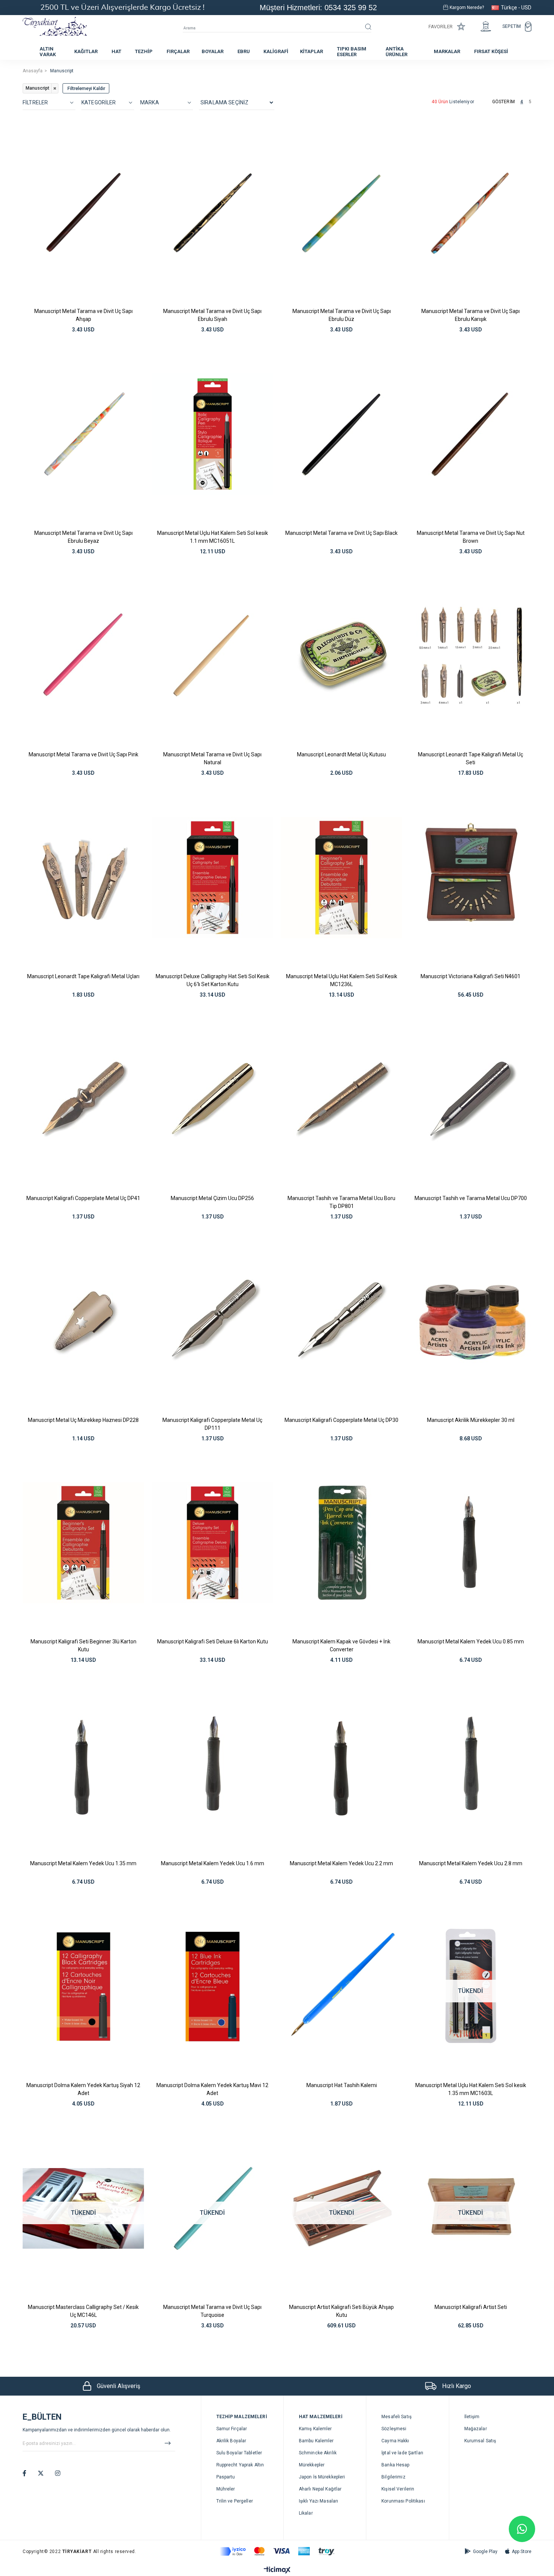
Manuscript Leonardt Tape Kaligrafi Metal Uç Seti (471, 758)
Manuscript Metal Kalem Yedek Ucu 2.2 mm (341, 1863)
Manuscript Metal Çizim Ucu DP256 (212, 1198)
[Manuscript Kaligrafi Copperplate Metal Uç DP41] (83, 1099)
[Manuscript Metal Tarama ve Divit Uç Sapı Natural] (213, 656)
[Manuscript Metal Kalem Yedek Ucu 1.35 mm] (83, 1765)
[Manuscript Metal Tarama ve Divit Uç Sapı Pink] (83, 656)
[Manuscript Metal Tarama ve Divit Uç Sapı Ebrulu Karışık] (471, 212)
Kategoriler (99, 102)
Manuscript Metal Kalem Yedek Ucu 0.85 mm (471, 1641)
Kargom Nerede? (467, 8)
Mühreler (226, 2489)
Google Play (485, 2552)
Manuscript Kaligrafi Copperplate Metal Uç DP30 (341, 1420)
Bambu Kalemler (316, 2441)
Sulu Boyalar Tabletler (239, 2453)
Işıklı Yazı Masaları (318, 2501)
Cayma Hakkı (395, 2441)
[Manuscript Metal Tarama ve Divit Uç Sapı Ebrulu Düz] (342, 212)
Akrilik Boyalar (231, 2441)
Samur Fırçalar (232, 2429)
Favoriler (441, 27)
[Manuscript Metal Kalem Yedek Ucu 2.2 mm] (342, 1765)
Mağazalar (476, 2429)
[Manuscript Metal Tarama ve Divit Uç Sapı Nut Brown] (471, 434)
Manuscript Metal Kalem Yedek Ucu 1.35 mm (83, 1863)
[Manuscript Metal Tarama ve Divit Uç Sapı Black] (342, 434)
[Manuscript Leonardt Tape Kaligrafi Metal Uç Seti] (471, 656)
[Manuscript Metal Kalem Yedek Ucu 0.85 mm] (471, 1543)
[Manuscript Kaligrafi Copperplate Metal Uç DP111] (213, 1321)
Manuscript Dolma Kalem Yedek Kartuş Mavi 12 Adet (212, 2089)
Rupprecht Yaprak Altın (240, 2465)
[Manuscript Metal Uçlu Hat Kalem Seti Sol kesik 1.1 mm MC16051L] (213, 434)
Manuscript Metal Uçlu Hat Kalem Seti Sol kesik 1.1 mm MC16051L (213, 537)
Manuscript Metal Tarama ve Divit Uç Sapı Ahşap (83, 315)
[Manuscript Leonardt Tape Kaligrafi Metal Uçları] (83, 878)
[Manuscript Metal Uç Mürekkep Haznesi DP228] (83, 1321)
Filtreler (35, 102)
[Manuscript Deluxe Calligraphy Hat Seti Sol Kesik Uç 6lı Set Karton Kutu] (213, 878)
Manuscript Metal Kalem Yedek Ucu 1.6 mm (213, 1863)
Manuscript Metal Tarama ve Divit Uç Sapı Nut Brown (471, 537)
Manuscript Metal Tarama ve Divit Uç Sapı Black (341, 533)
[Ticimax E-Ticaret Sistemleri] (277, 2571)
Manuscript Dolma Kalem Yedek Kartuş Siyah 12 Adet (83, 2089)
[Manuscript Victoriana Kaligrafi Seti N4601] (471, 878)
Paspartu (226, 2477)
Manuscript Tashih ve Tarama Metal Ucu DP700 (471, 1198)
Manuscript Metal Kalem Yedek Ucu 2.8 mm (471, 1863)
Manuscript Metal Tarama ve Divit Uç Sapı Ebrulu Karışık (471, 315)
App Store (522, 2552)
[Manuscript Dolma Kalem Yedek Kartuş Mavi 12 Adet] (213, 1987)
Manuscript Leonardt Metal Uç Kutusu (341, 754)
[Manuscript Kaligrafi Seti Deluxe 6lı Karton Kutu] (213, 1543)
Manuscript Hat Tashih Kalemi (342, 2085)
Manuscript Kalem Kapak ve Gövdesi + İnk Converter (341, 1645)
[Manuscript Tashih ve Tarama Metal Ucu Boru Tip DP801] (342, 1099)
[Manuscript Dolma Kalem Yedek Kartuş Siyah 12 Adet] (83, 1987)
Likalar (306, 2513)
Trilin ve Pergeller (235, 2501)
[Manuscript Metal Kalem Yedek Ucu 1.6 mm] (213, 1765)
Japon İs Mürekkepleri (322, 2477)
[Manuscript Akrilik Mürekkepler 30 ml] (471, 1321)
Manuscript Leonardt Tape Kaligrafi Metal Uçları (83, 976)
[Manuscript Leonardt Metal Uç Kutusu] (342, 656)
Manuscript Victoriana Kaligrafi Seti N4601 (471, 976)
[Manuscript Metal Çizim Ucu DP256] (213, 1099)
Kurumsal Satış (480, 2441)
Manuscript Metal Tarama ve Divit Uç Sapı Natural (212, 758)
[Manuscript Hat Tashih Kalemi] (342, 1987)
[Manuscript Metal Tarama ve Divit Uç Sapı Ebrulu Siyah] (213, 212)
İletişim (472, 2417)
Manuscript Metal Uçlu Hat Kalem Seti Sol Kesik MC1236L (342, 980)
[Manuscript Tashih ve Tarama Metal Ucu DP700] (471, 1099)
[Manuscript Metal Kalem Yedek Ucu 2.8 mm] (471, 1765)
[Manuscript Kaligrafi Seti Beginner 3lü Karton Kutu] (83, 1543)
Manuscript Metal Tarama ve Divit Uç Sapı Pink (83, 754)
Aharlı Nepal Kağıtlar (320, 2489)
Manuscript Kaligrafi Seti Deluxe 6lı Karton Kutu (213, 1641)
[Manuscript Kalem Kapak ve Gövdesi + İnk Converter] (342, 1543)
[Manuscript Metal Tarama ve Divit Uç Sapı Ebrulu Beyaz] (83, 434)
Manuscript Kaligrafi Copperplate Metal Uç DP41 (83, 1198)
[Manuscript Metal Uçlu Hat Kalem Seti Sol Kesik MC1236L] (342, 878)
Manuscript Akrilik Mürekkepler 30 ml (471, 1420)
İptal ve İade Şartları (402, 2453)
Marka (150, 102)
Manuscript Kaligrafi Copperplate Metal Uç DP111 (212, 1424)
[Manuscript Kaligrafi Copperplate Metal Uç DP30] (342, 1321)
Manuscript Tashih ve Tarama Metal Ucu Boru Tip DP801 (341, 1202)
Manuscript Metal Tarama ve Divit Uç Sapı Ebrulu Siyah (212, 315)
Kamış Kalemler (315, 2429)
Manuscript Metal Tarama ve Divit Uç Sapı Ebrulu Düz (342, 315)
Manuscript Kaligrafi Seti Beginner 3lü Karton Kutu (83, 1645)
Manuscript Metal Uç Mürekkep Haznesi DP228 (83, 1420)
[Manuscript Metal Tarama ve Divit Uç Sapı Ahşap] (83, 212)
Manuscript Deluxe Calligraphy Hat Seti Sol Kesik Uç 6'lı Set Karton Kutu (213, 980)
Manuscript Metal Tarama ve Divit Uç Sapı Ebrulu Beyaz (83, 537)
